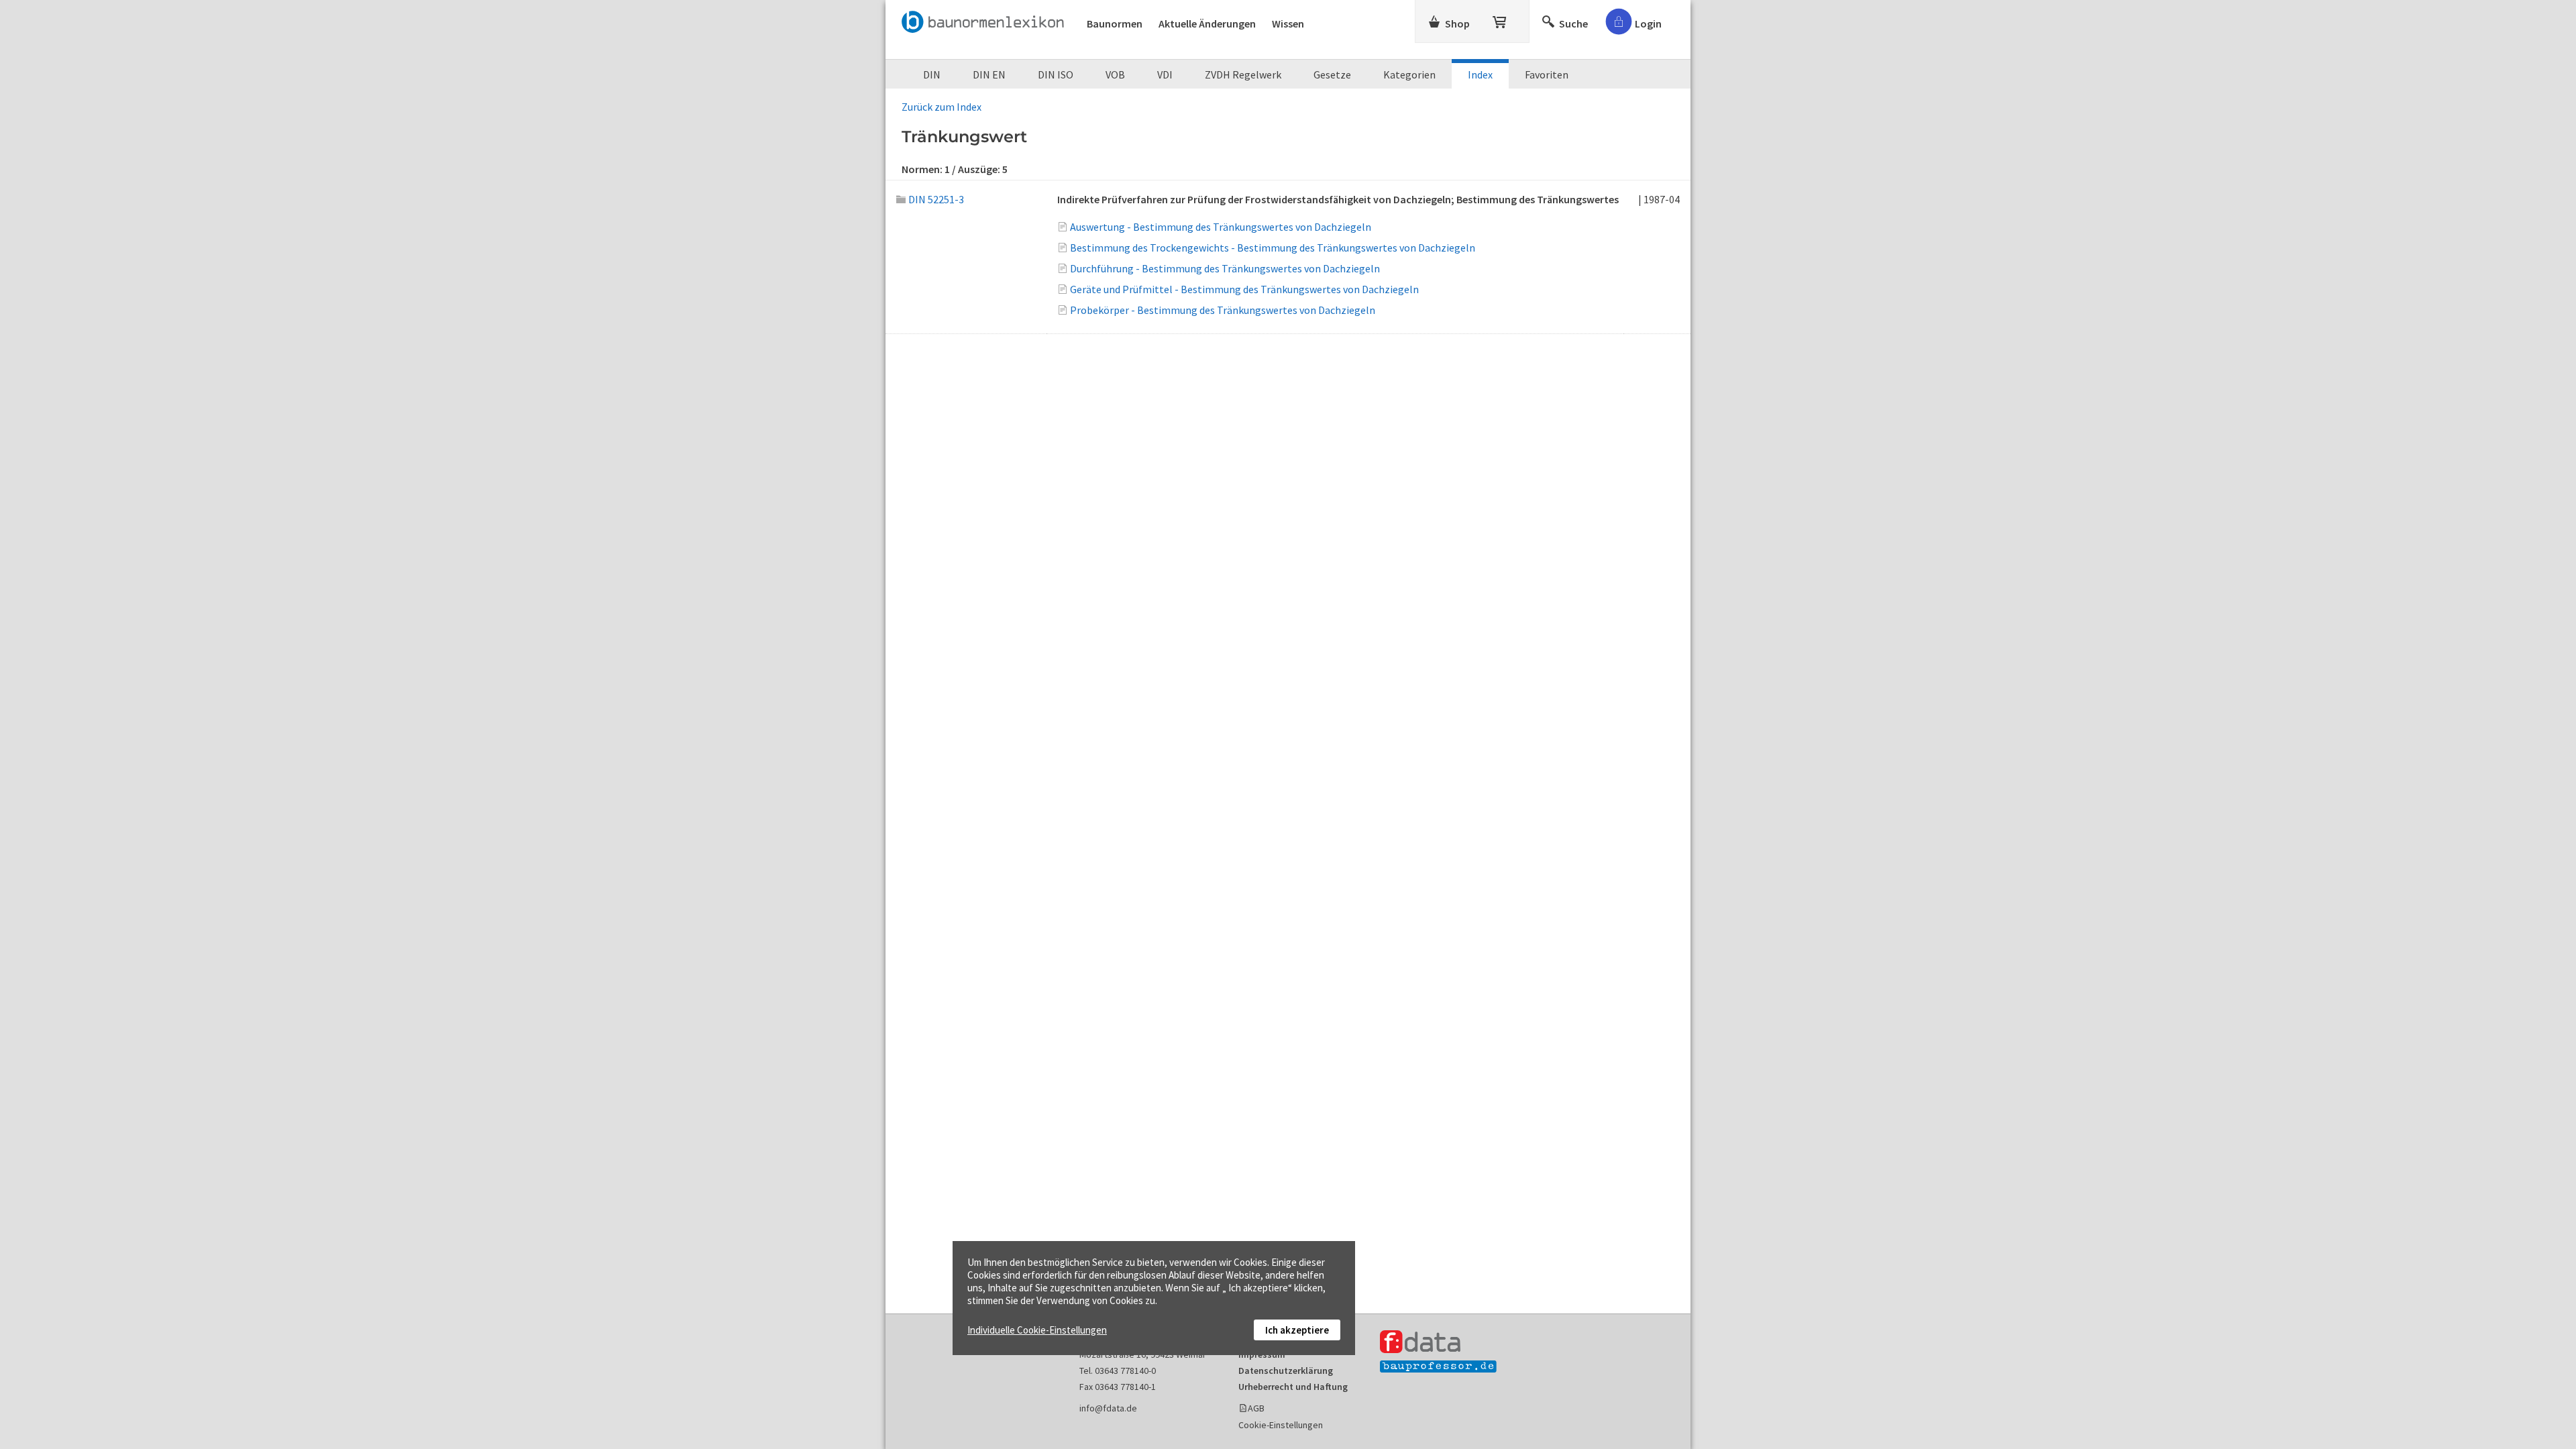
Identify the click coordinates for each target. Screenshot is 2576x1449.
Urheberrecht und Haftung (1293, 1387)
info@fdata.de (1108, 1408)
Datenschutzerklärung (1286, 1371)
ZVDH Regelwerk (1243, 74)
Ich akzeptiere (1297, 1330)
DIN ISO (1056, 74)
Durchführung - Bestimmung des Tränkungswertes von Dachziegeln (1225, 268)
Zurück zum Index (942, 107)
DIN (932, 74)
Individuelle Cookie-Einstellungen (1037, 1330)
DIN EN (989, 74)
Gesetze (1332, 74)
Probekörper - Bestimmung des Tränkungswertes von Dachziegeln (1223, 310)
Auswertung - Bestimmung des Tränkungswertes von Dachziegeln (1221, 227)
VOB (1115, 74)
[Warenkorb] (1501, 19)
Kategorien (1409, 74)
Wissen (1288, 23)
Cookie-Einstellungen (1281, 1425)
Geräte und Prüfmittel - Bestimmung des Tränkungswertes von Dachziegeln (1244, 289)
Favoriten (1547, 74)
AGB (1256, 1408)
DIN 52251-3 (936, 199)
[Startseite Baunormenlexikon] (986, 19)
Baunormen (1115, 23)
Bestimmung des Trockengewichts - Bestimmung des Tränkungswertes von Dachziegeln (1273, 248)
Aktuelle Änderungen (1207, 23)
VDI (1165, 74)
